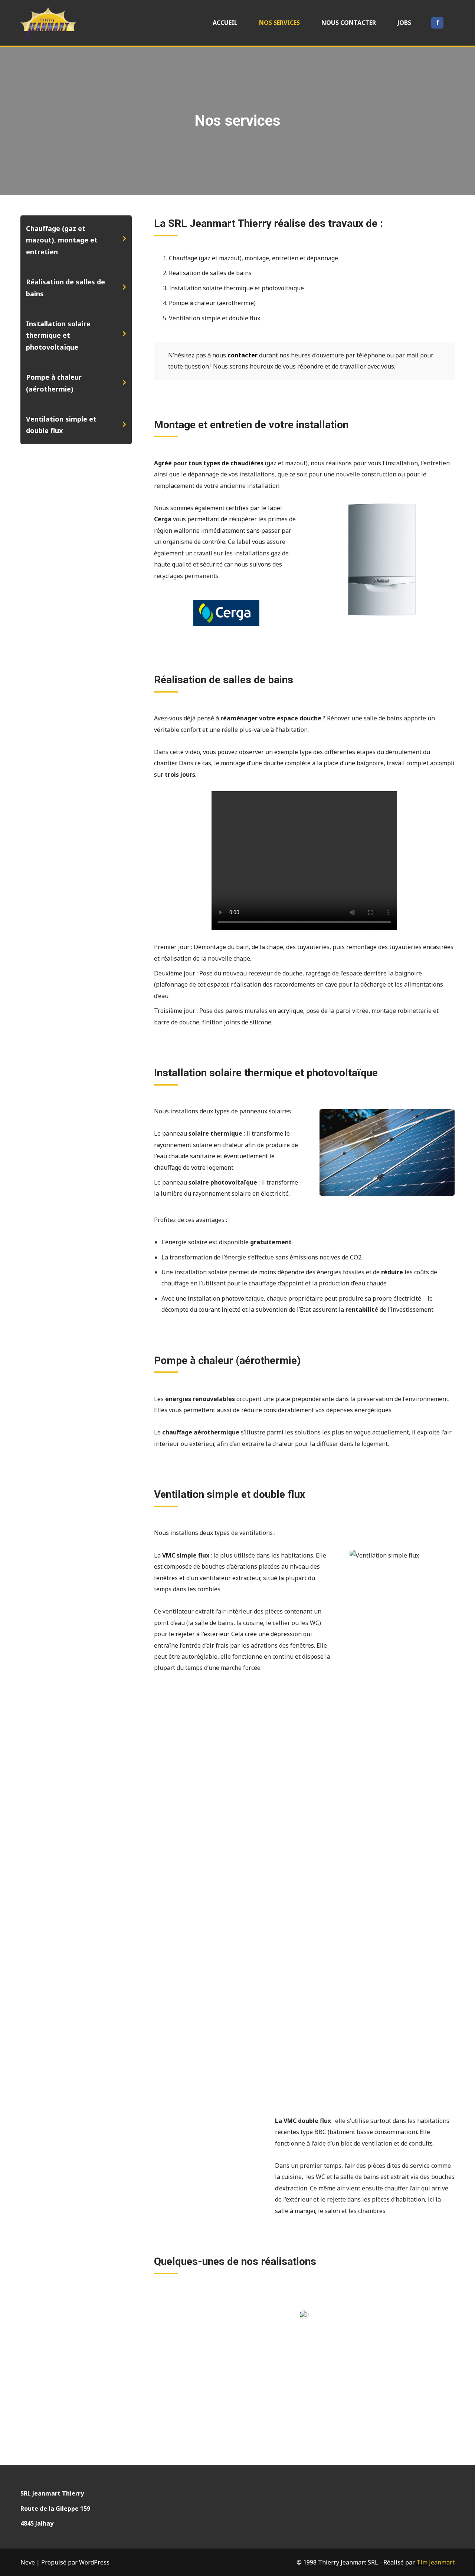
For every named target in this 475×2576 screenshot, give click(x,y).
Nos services (279, 23)
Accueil (225, 23)
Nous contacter (349, 23)
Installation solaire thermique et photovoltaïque (58, 335)
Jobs (404, 23)
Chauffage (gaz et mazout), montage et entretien (62, 240)
